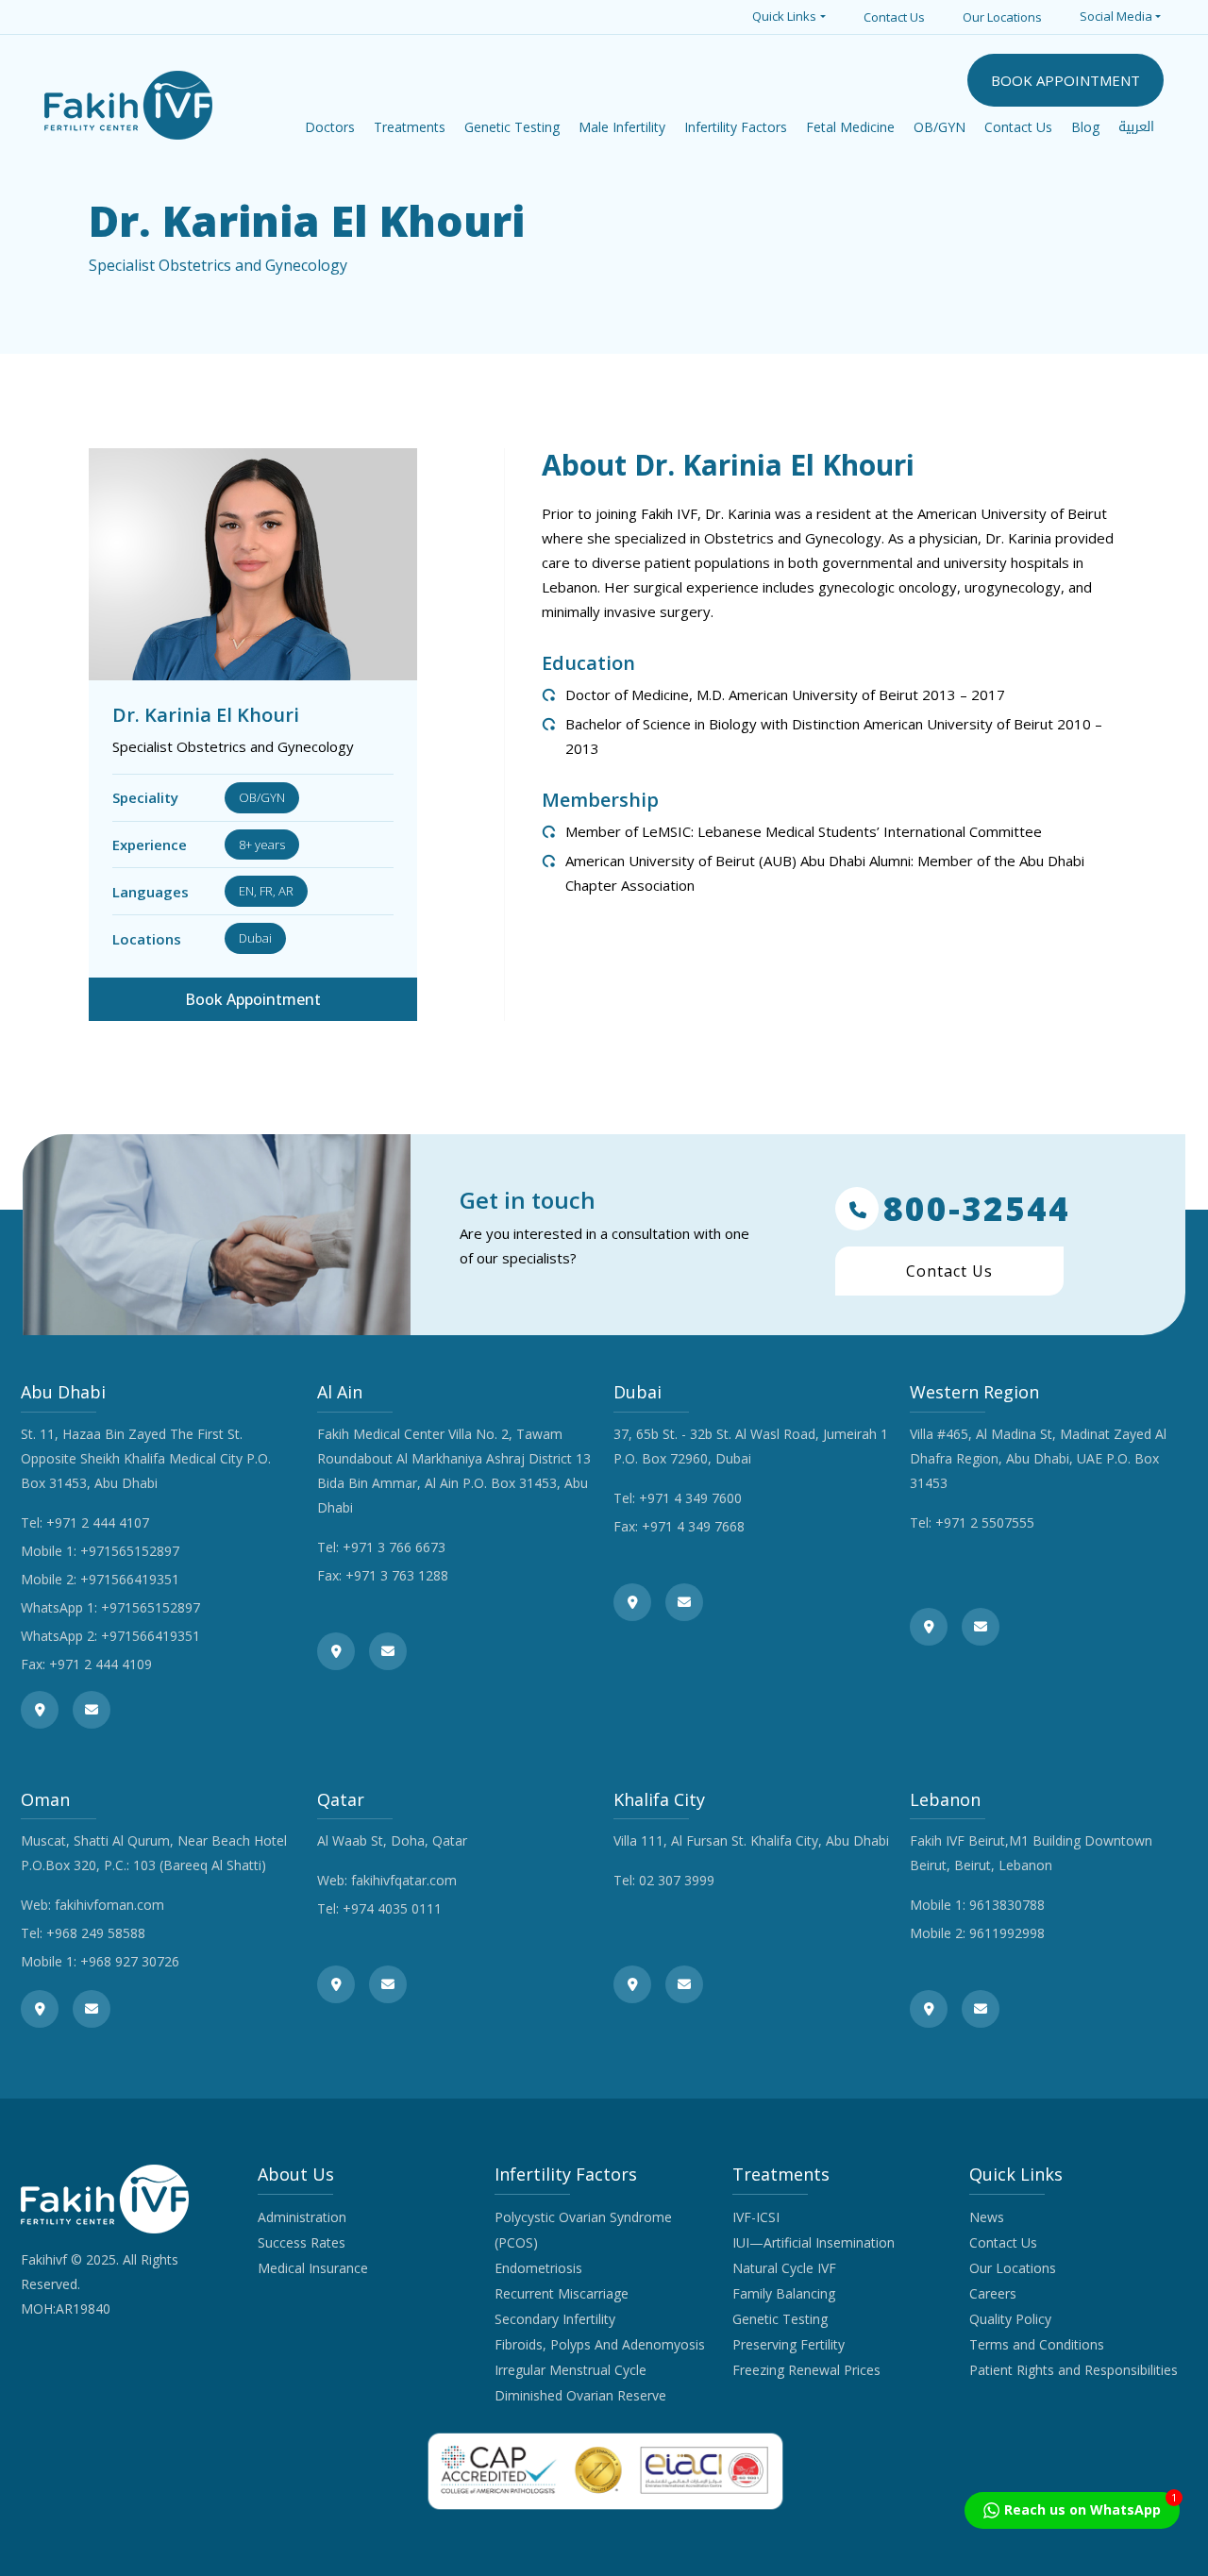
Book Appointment (253, 999)
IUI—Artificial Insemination (814, 2242)
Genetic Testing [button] (512, 127)
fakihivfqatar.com (404, 1880)
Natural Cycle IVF (784, 2268)
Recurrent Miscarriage (562, 2293)
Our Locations (1002, 17)
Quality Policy (1010, 2319)
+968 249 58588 (96, 1933)
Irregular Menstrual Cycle (570, 2370)
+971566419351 (130, 1579)
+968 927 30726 (130, 1961)
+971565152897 (130, 1551)
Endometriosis (538, 2268)
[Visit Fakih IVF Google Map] (40, 1710)
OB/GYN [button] (940, 127)
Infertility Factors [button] (736, 127)
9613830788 (1007, 1905)
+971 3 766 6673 (394, 1547)
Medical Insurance (313, 2268)
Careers (993, 2293)
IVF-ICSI (756, 2217)
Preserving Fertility (789, 2344)
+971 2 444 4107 (98, 1522)
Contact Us (894, 17)
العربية (1136, 127)
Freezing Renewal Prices (806, 2370)
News (987, 2217)
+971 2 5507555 (985, 1522)
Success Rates (302, 2242)
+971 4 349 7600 (690, 1498)
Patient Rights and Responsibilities (1074, 2370)
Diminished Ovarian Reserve (580, 2395)
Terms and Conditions (1037, 2344)
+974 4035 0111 (392, 1908)
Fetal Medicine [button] (850, 127)
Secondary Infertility (555, 2319)
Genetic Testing (780, 2319)
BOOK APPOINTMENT (1065, 80)
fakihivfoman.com (109, 1905)
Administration (302, 2217)
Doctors (330, 127)
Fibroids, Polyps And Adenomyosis (600, 2344)
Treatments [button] (410, 127)
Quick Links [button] (784, 16)
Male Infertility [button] (622, 127)
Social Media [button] (1116, 16)
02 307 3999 (677, 1880)
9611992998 (1007, 1933)
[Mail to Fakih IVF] (92, 1710)
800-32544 (977, 1209)
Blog (1085, 127)
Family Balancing (784, 2293)
